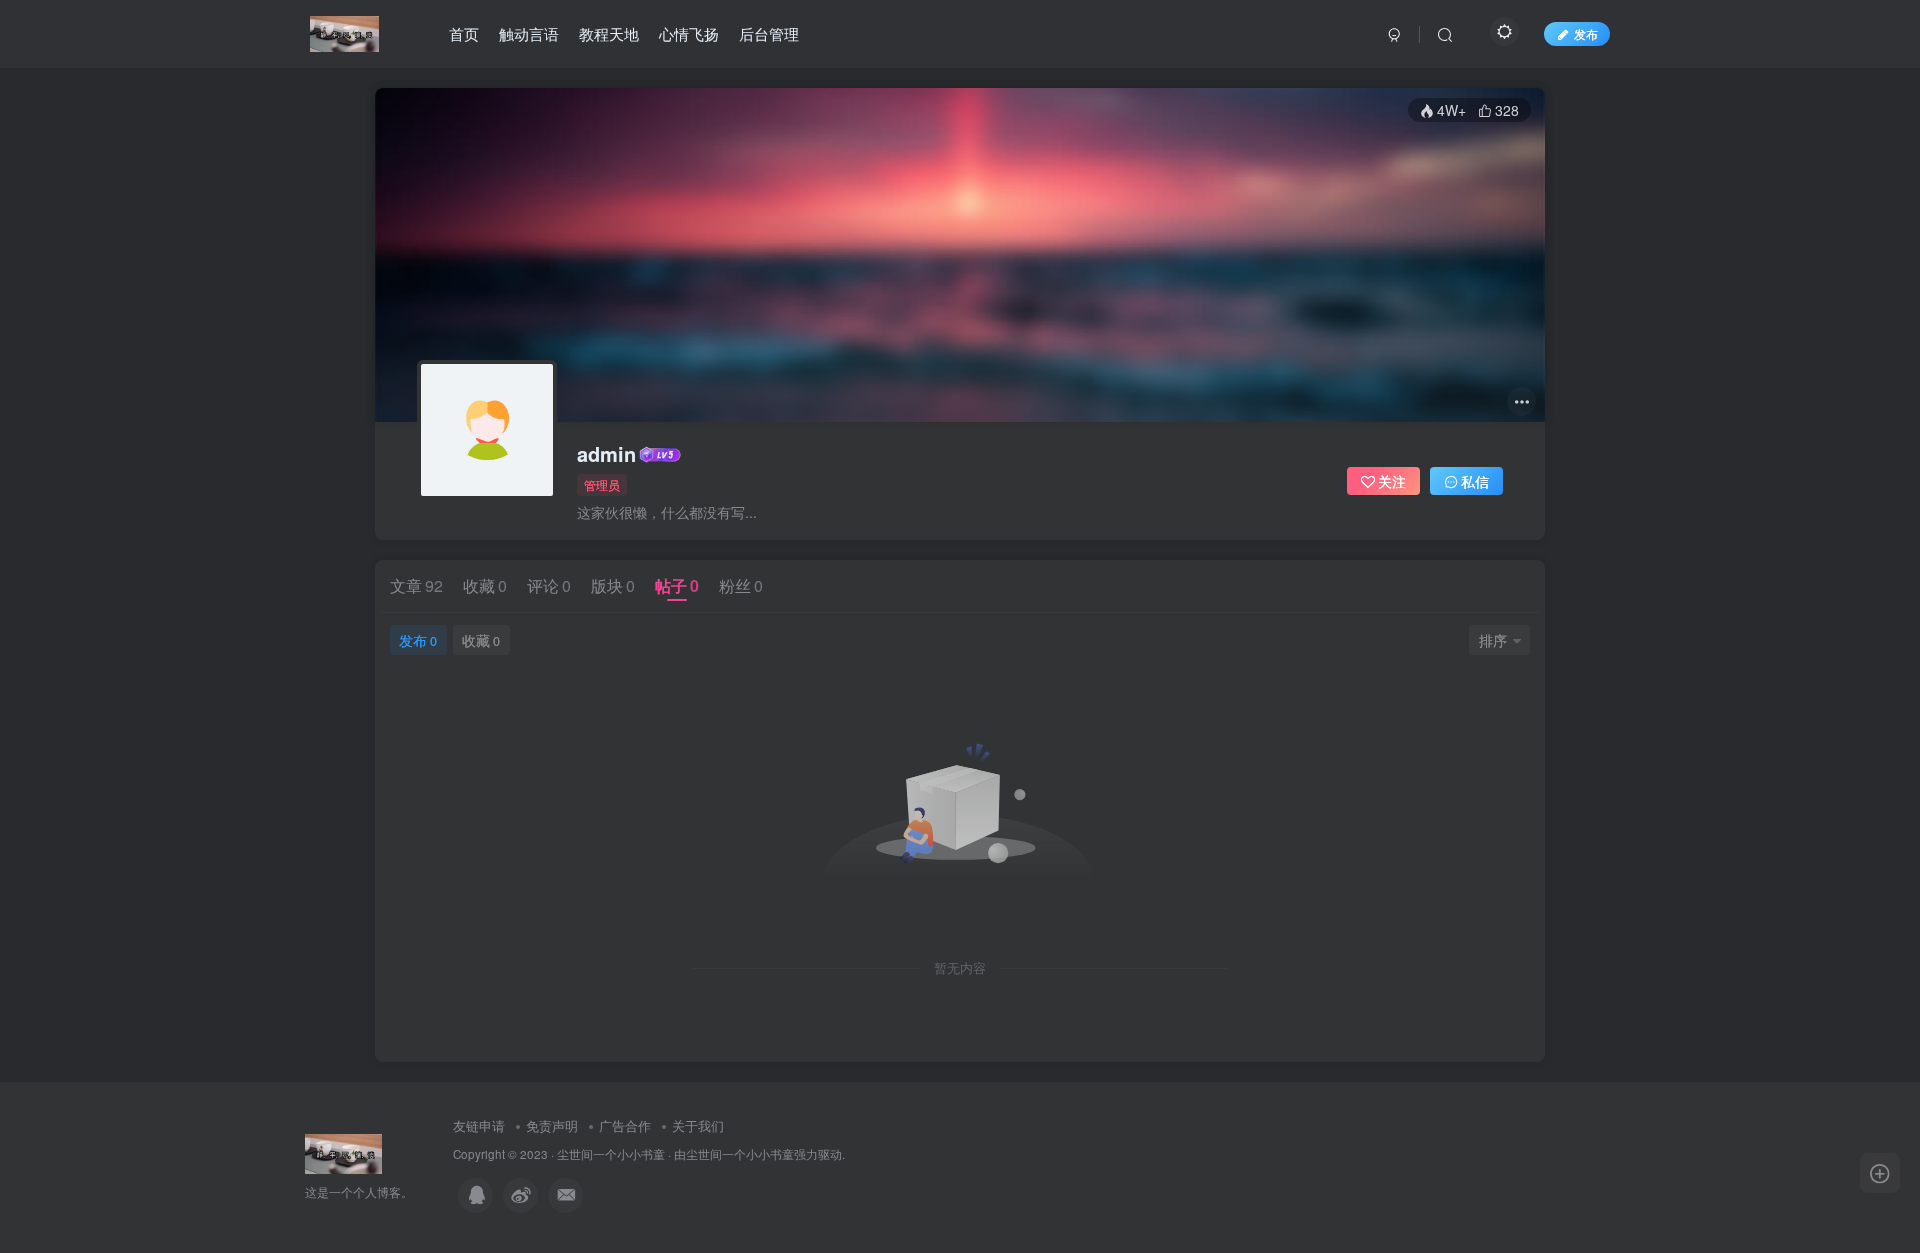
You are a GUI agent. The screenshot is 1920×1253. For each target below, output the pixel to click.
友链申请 (479, 1125)
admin (606, 454)
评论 (549, 585)
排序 (1493, 640)
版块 (613, 585)
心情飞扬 (689, 33)
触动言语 (529, 33)
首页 (464, 33)
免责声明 (552, 1125)
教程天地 (609, 33)
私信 (1475, 481)
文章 (416, 585)
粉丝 (741, 585)
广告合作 (625, 1125)
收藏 (485, 585)
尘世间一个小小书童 (611, 1154)
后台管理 (769, 33)
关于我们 (698, 1125)
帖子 (677, 585)
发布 (418, 640)
